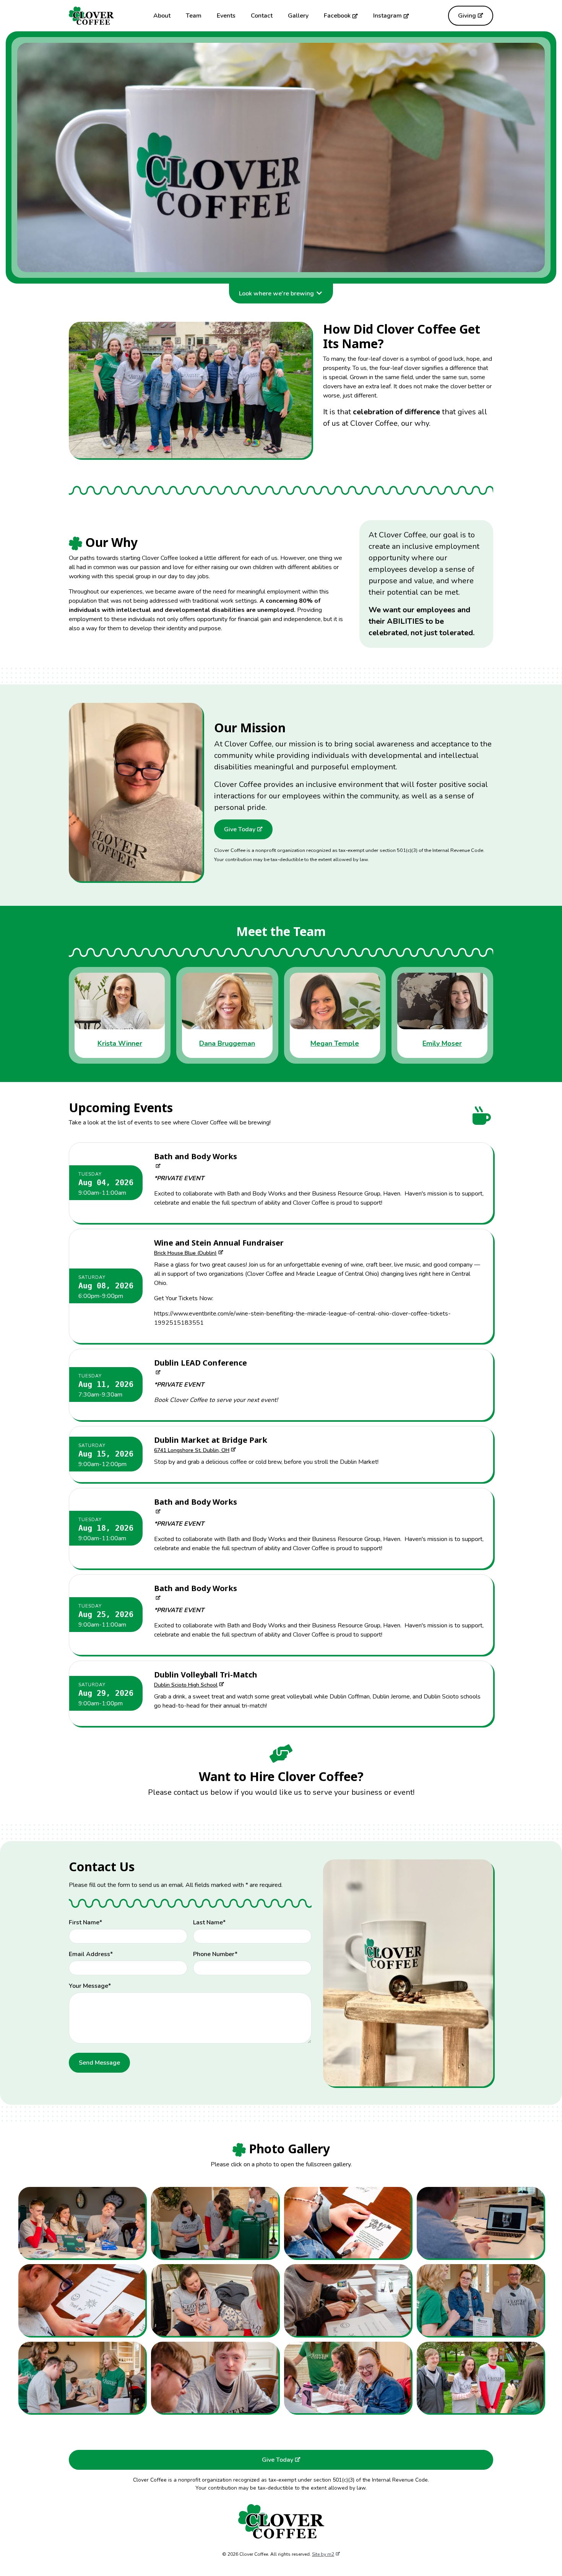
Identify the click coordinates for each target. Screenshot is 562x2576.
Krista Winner (120, 1043)
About (162, 16)
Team (194, 16)
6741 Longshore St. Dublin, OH (192, 1450)
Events (226, 16)
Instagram (387, 16)
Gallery (298, 16)
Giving (467, 16)
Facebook (337, 16)
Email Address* (91, 1954)
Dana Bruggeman (227, 1043)
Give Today (240, 829)
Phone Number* (215, 1954)
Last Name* (209, 1922)
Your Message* (90, 1986)
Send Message (99, 2063)
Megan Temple (335, 1043)
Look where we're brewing (276, 294)
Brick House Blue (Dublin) (185, 1253)
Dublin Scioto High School (186, 1685)
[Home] (91, 16)
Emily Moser (442, 1043)
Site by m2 (323, 2554)
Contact (262, 16)
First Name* (85, 1922)
